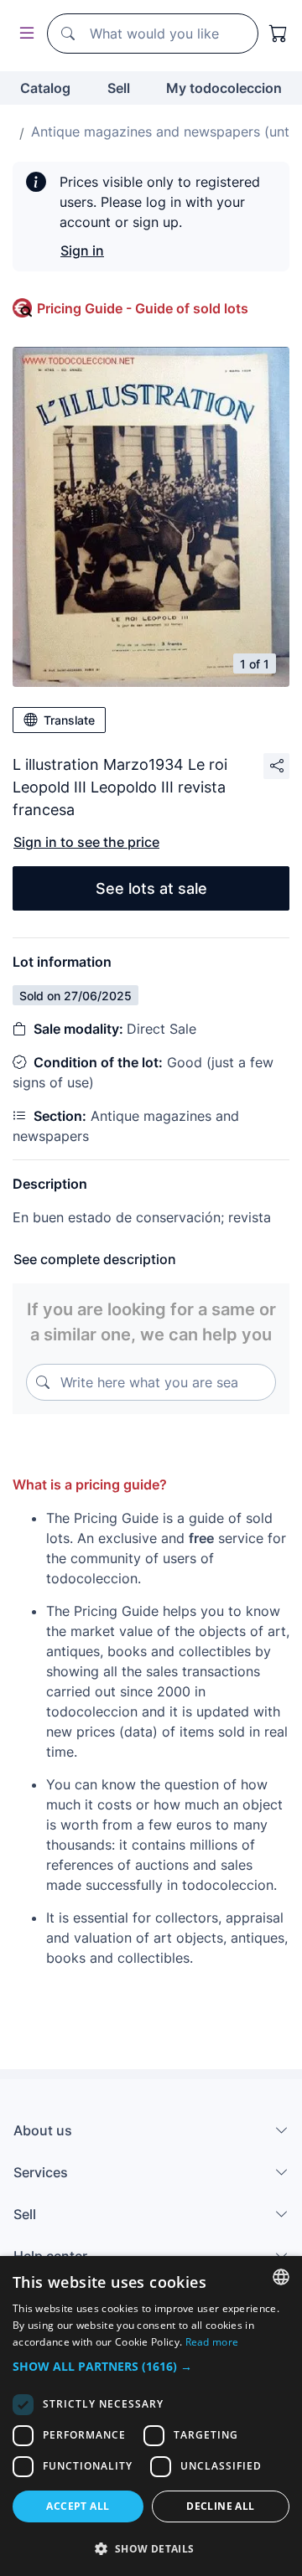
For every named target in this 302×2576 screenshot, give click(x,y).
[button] (151, 2366)
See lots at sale (151, 888)
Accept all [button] (78, 2506)
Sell (119, 88)
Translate (69, 720)
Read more (212, 2342)
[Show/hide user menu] (23, 34)
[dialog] (151, 2416)
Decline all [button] (220, 2506)
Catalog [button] (45, 88)
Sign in (82, 250)
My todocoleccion (224, 88)
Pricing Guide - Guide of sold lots (143, 308)
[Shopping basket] (279, 34)
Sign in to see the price (86, 842)
